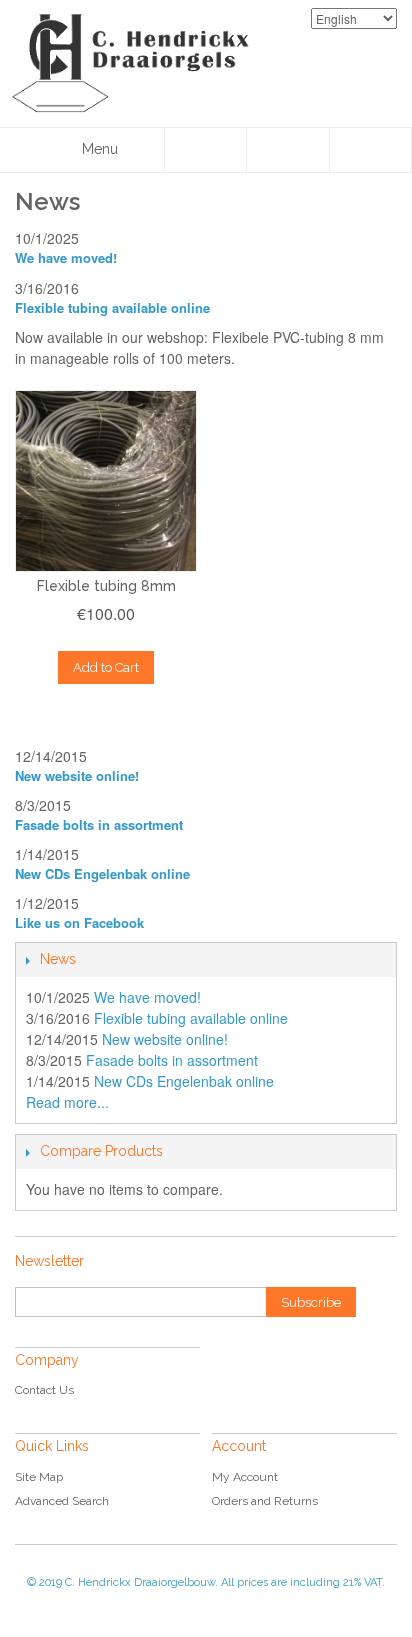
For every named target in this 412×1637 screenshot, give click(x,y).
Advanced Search (62, 1501)
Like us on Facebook (79, 922)
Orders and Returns (265, 1501)
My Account (245, 1477)
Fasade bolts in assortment (99, 824)
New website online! (77, 775)
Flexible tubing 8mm (106, 586)
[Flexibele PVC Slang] (106, 481)
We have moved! (66, 257)
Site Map (39, 1477)
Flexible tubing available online (112, 307)
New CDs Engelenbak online (102, 873)
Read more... (67, 1102)
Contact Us (44, 1390)
